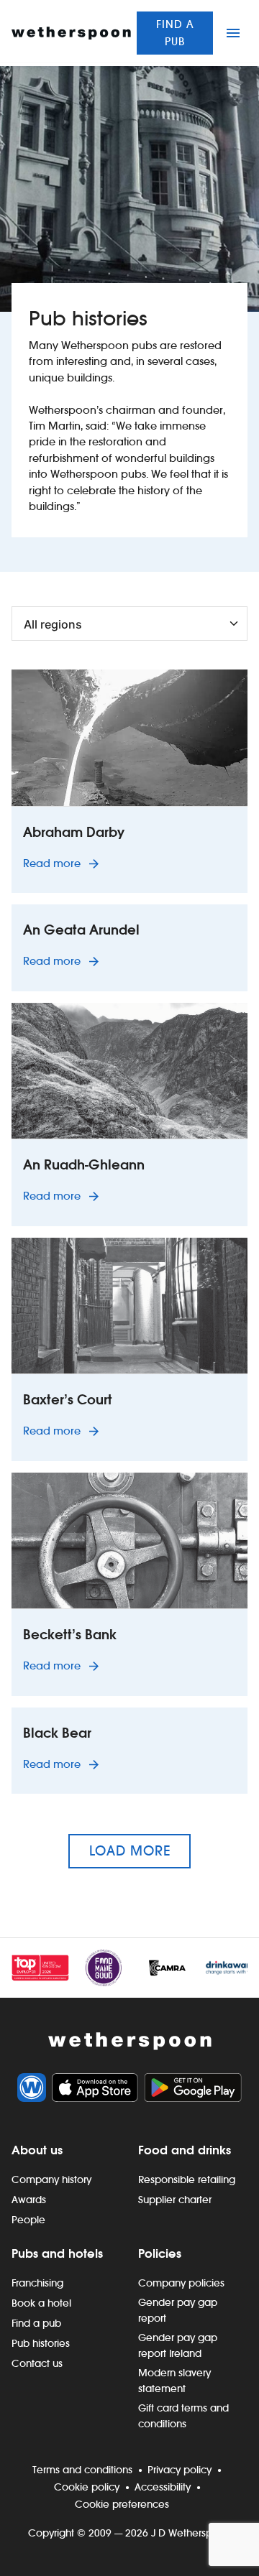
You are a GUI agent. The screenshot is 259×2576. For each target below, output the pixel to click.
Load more (130, 1851)
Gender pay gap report (178, 2310)
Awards (29, 2200)
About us (37, 2150)
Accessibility (163, 2487)
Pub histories (41, 2343)
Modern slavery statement (174, 2381)
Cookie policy (87, 2487)
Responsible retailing (187, 2179)
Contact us (37, 2363)
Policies (160, 2253)
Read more (64, 863)
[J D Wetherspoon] (71, 33)
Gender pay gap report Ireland (178, 2345)
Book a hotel (41, 2303)
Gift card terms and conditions (183, 2416)
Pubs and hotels (57, 2253)
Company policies (181, 2283)
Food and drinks (185, 2150)
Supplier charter (175, 2200)
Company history (51, 2179)
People (28, 2220)
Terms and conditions (82, 2470)
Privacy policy (180, 2470)
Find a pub (175, 33)
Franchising (37, 2283)
